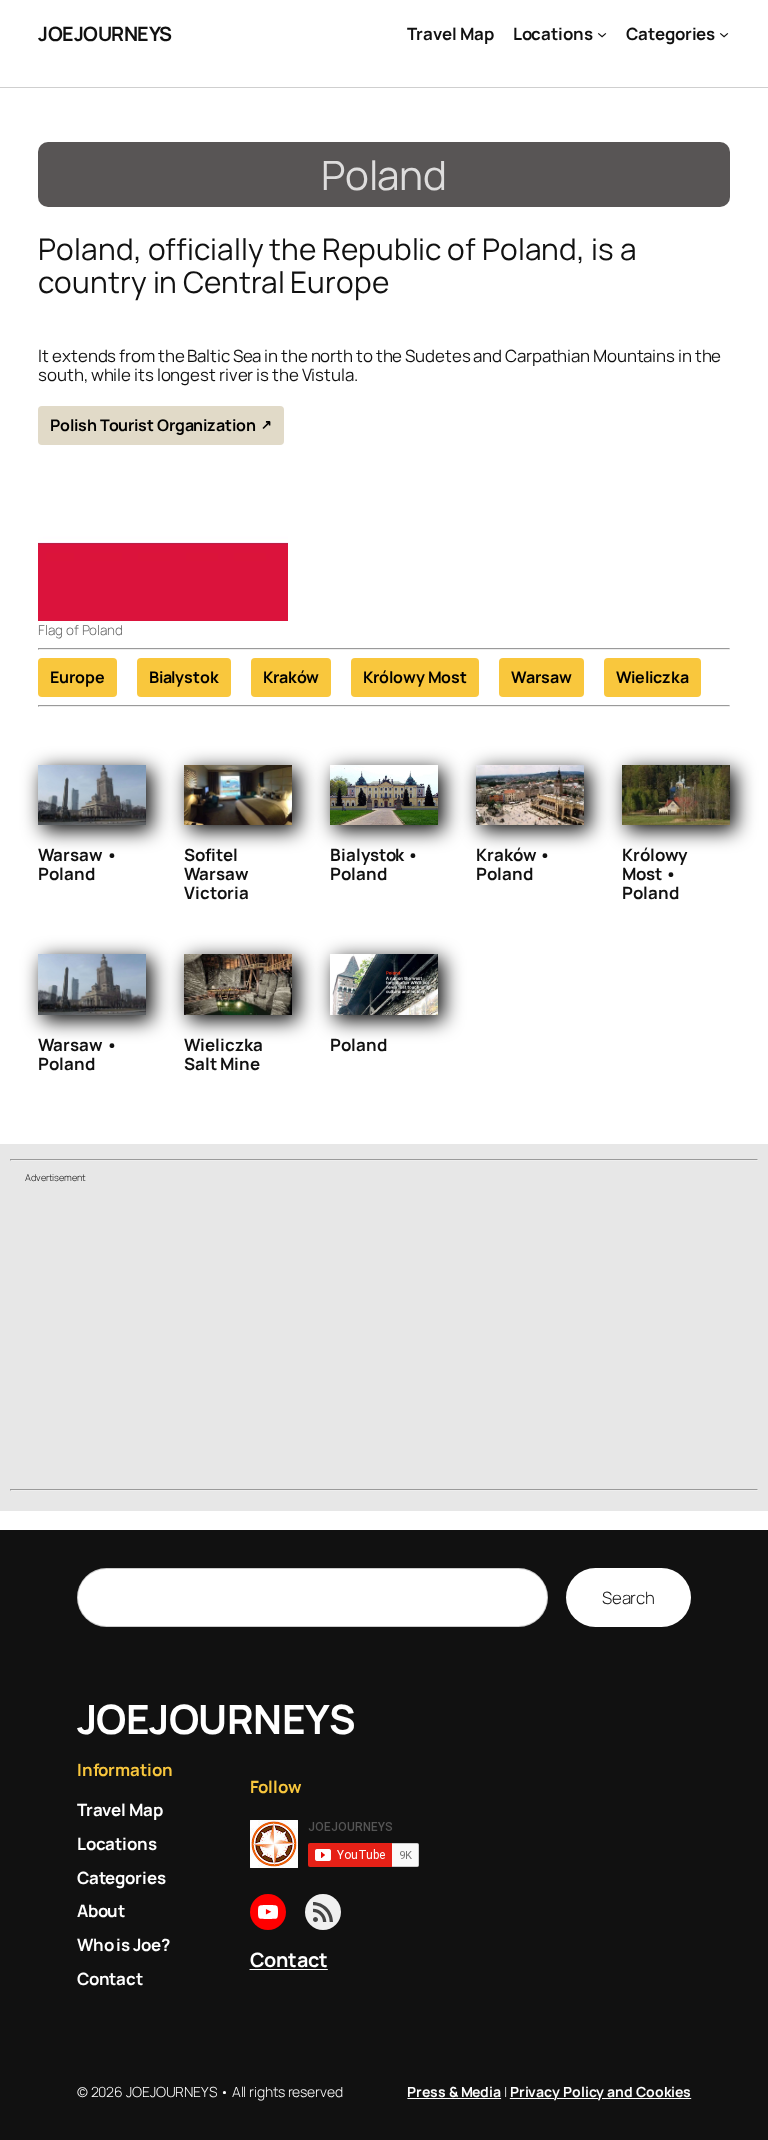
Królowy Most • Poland (654, 873)
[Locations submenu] (602, 34)
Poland (358, 1044)
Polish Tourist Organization (152, 425)
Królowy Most (415, 677)
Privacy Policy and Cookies (600, 2091)
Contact (289, 1959)
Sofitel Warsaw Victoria (216, 873)
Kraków (291, 677)
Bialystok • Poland (374, 864)
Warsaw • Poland (77, 864)
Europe (77, 677)
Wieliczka (652, 677)
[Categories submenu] (724, 34)
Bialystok (184, 677)
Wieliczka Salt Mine (223, 1054)
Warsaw (541, 677)
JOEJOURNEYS (105, 33)
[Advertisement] (384, 1339)
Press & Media (454, 2091)
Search (628, 1597)
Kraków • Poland (513, 864)
